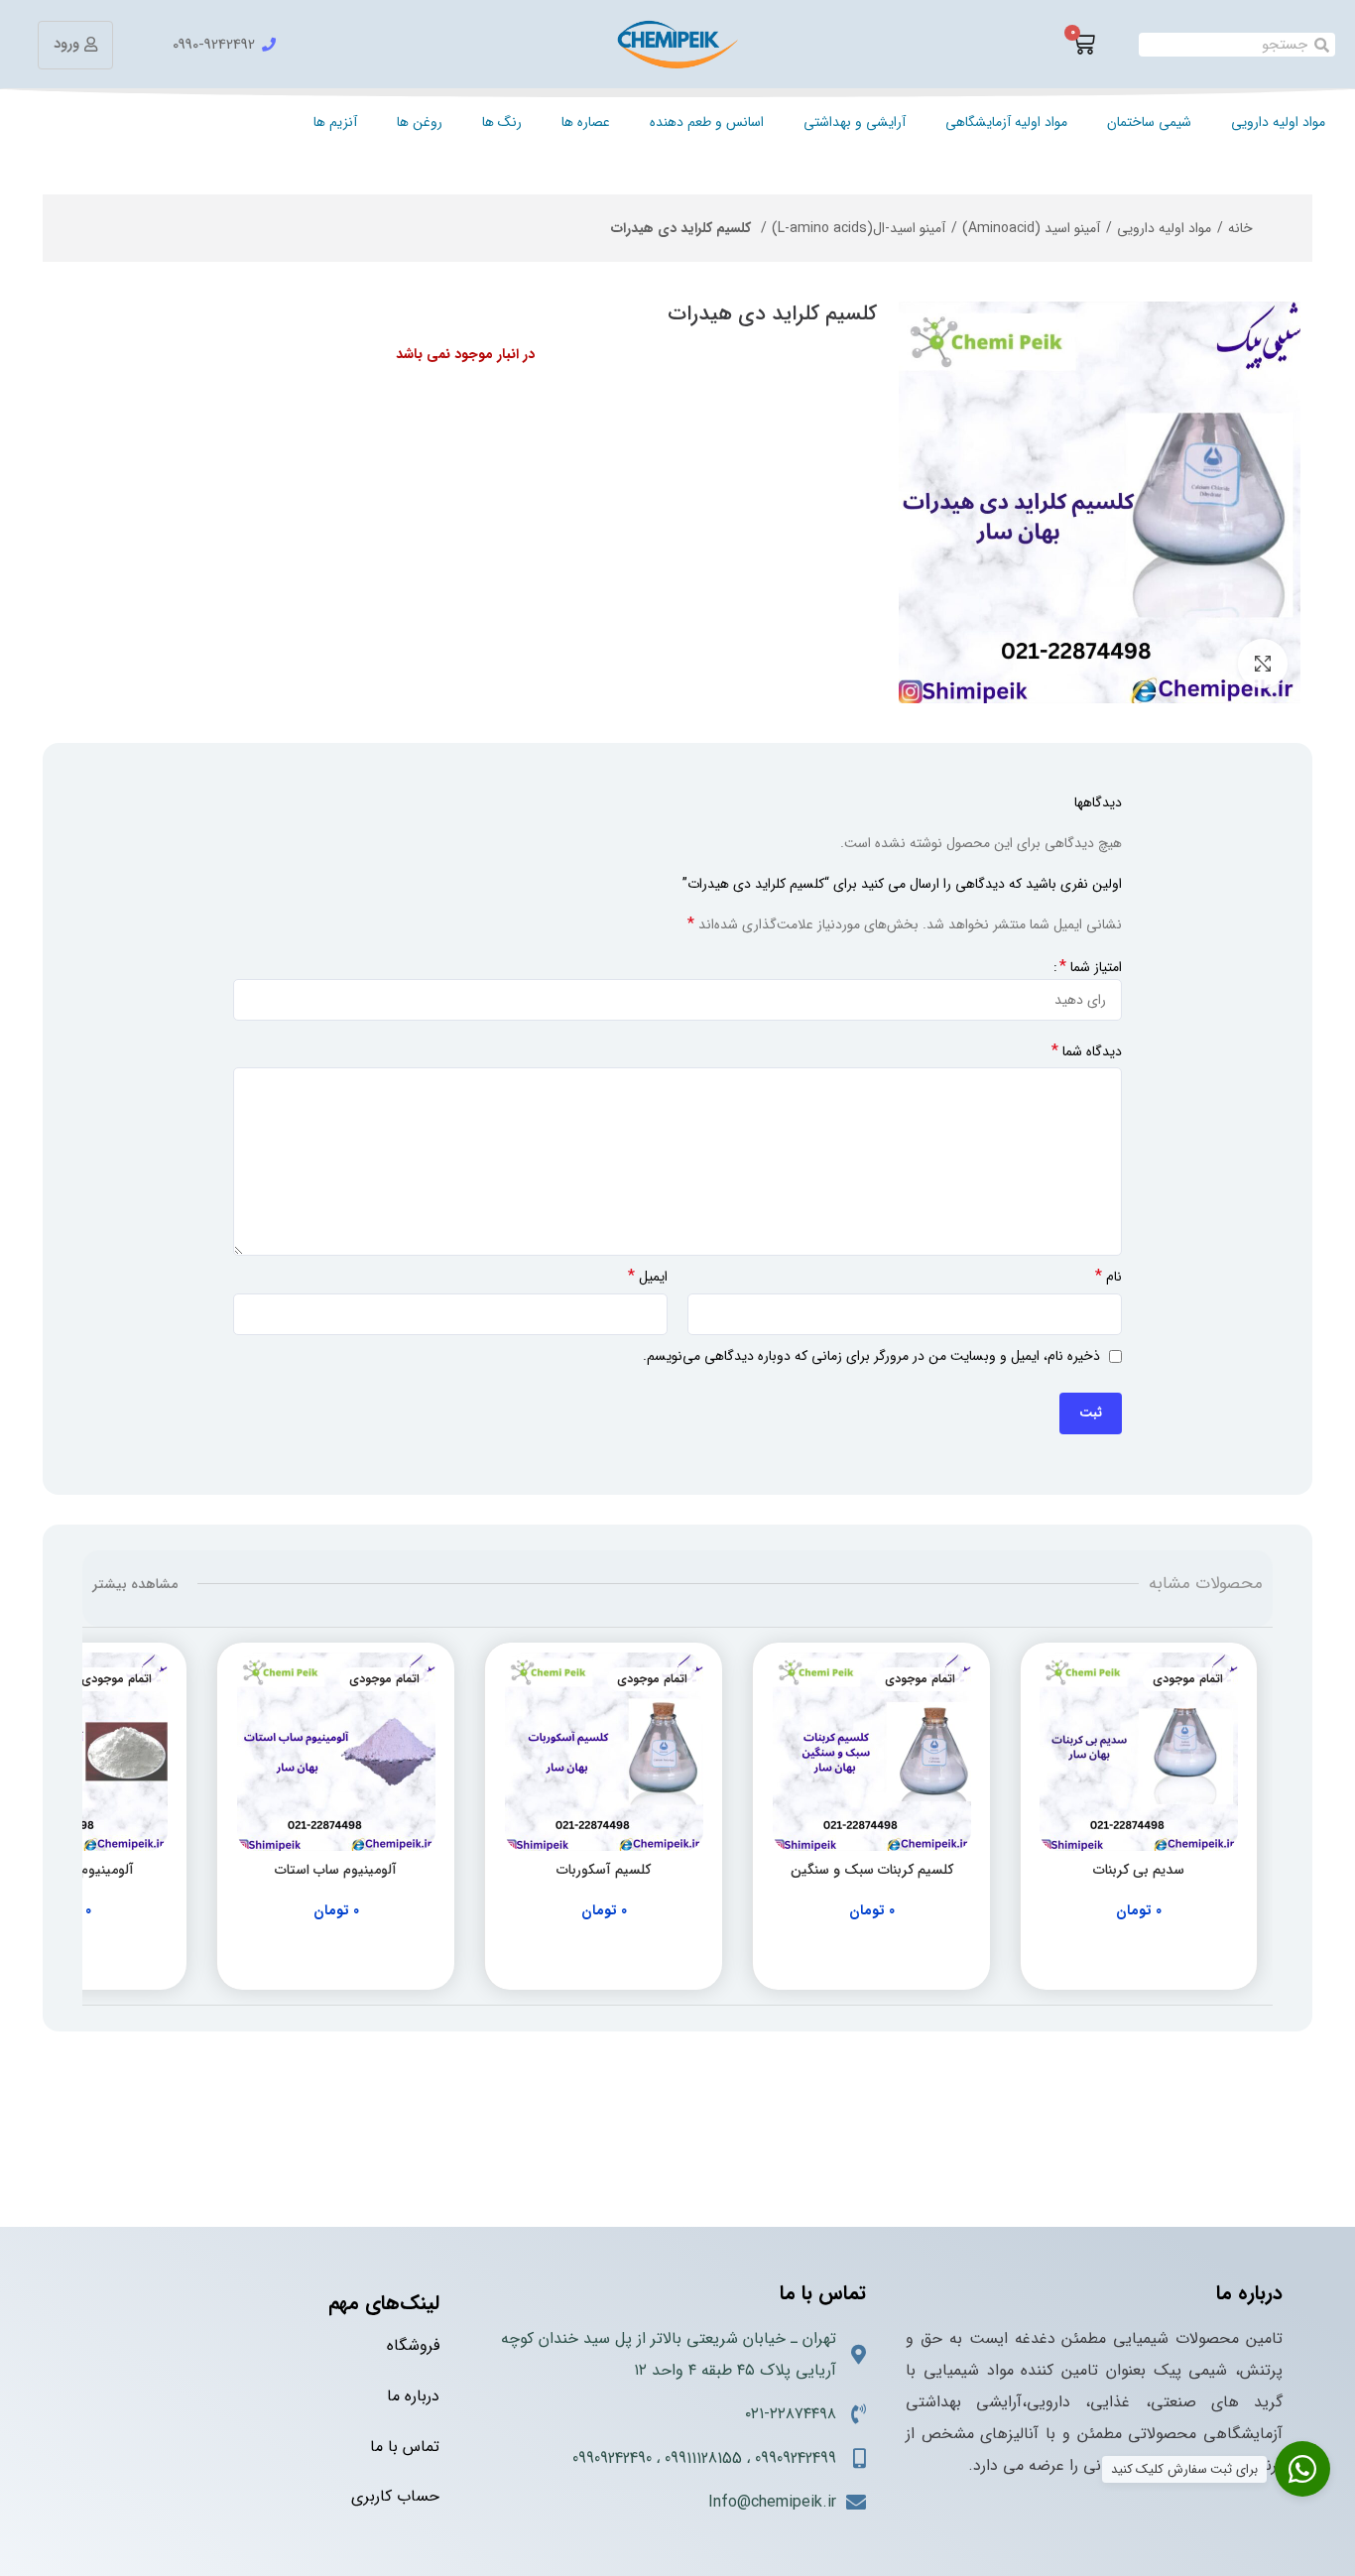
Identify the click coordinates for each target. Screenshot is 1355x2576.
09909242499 (796, 2458)
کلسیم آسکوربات (604, 1870)
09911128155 (703, 2458)
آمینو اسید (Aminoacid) (1031, 228)
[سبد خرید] (1083, 45)
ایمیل (648, 1277)
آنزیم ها (335, 122)
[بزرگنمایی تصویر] (1263, 664)
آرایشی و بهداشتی (855, 122)
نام (1109, 1277)
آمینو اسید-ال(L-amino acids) (859, 228)
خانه (1240, 228)
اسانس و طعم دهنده (707, 122)
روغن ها (420, 122)
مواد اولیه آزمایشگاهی (1006, 122)
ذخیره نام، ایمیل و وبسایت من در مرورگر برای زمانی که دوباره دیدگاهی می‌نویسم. (871, 1356)
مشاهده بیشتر (135, 1584)
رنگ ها (502, 122)
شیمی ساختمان (1149, 122)
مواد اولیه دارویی (1278, 122)
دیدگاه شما (1087, 1051)
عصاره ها (586, 122)
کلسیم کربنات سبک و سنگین (872, 1870)
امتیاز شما (1091, 967)
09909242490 (612, 2458)
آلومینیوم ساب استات (336, 1870)
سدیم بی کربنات (1139, 1870)
